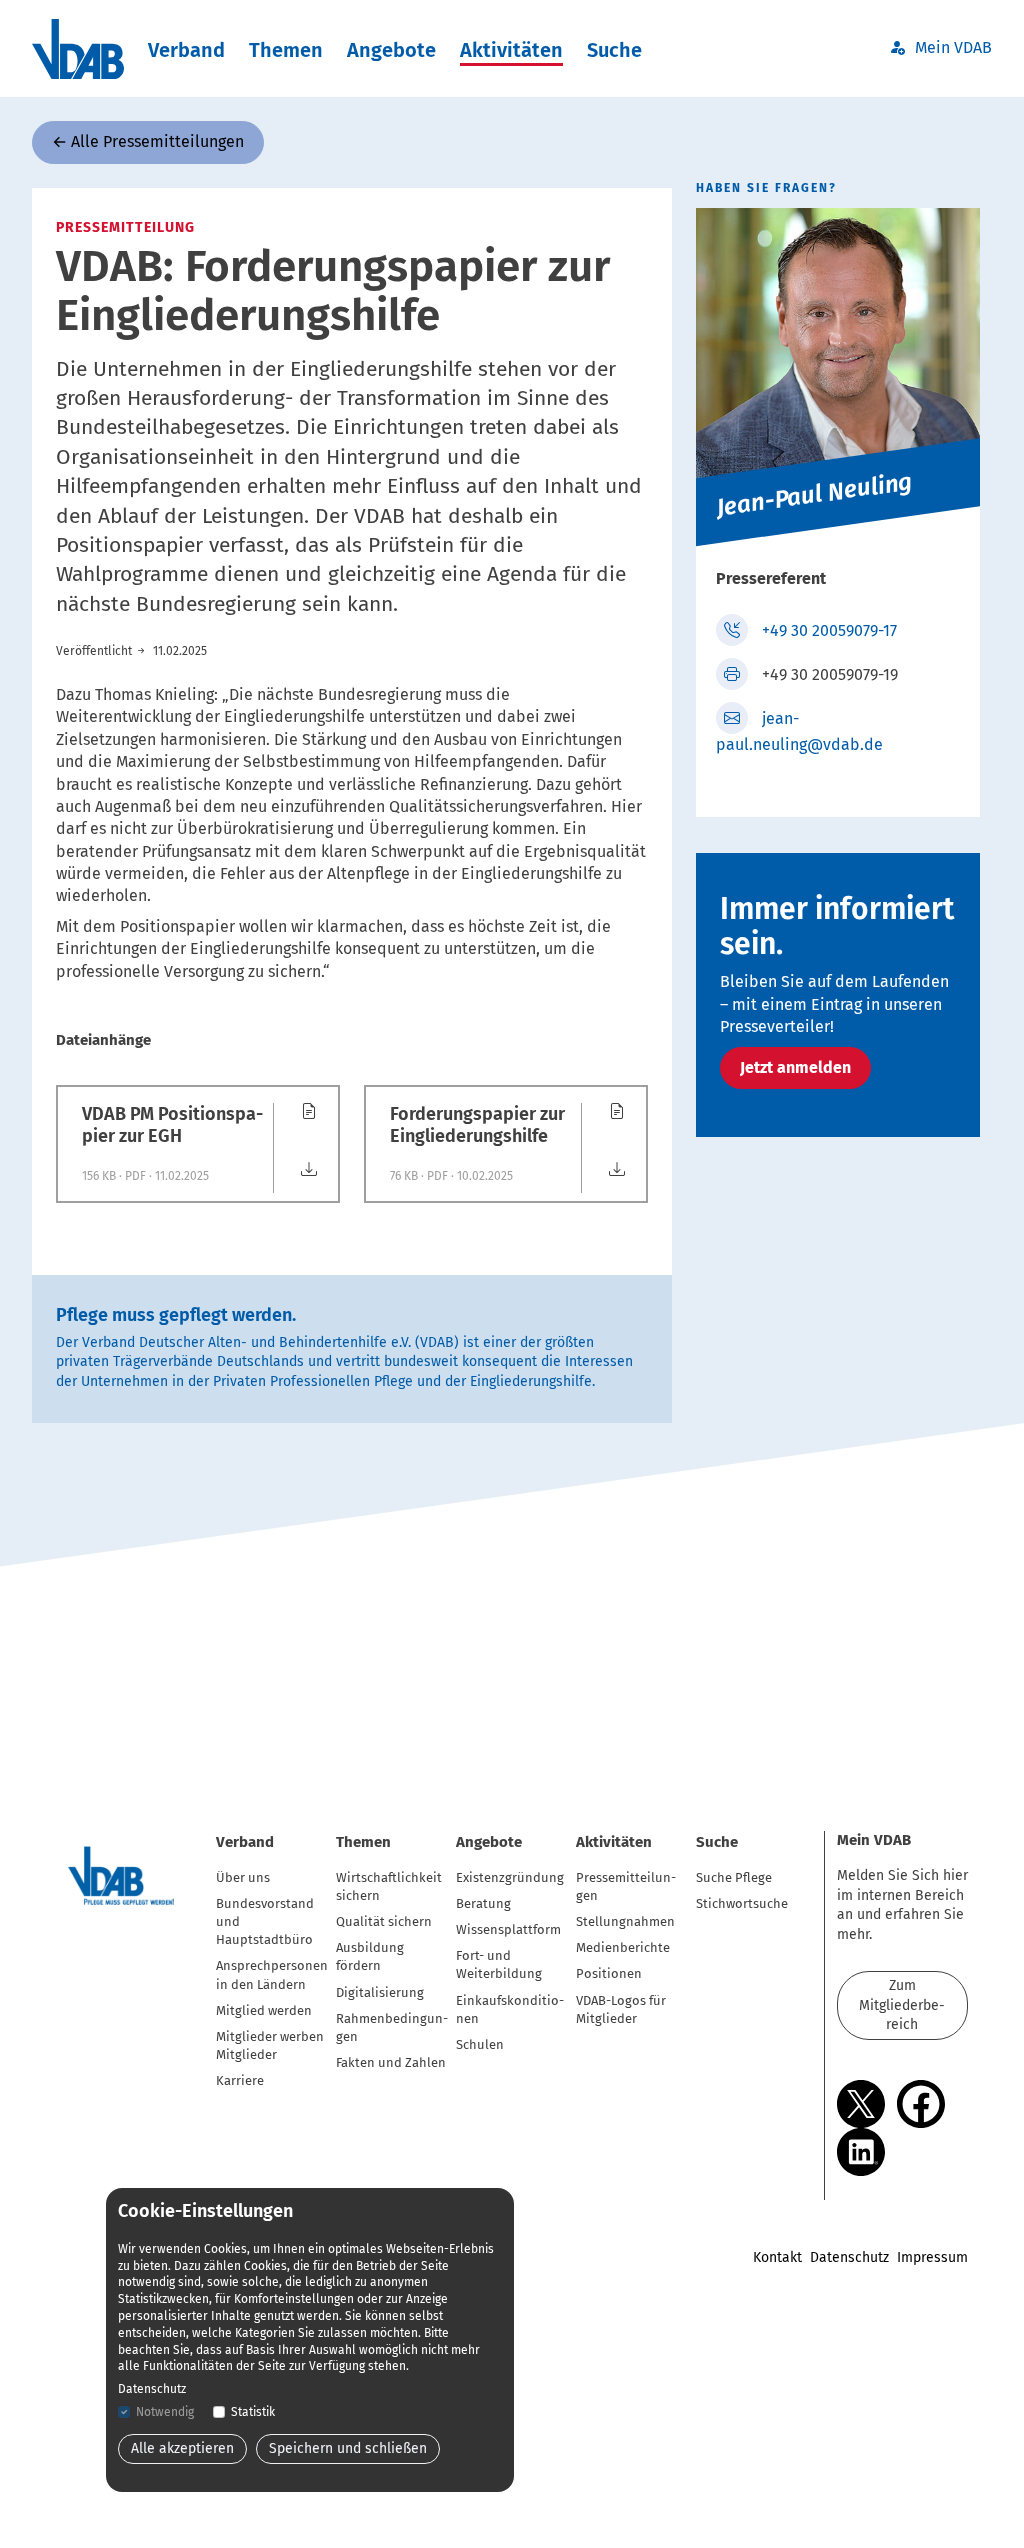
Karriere (240, 2080)
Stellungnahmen (625, 1921)
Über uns (243, 1877)
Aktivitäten (511, 50)
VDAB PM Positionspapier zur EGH (172, 1125)
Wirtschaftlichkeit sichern (389, 1886)
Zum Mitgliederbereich (902, 2005)
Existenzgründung (510, 1877)
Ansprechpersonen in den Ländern (272, 1974)
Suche (614, 50)
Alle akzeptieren (182, 2448)
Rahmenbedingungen (392, 2027)
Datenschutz (849, 2257)
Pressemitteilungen (626, 1886)
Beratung (483, 1903)
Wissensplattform (508, 1929)
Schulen (480, 2044)
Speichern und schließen (348, 2448)
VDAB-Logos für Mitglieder (621, 2009)
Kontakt (777, 2257)
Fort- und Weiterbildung (499, 1964)
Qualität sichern (384, 1921)
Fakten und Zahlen (391, 2062)
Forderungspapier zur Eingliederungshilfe (477, 1125)
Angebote (391, 50)
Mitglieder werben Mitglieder (270, 2045)
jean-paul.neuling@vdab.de (799, 731)
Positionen (609, 1973)
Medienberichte (623, 1947)
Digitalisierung (380, 1992)
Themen (286, 50)
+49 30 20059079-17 (829, 630)
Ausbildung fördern (370, 1956)
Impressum (932, 2257)
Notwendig (165, 2412)
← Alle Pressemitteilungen (148, 141)
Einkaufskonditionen (510, 2009)
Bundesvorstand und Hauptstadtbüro (265, 1921)
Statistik (253, 2412)
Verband (186, 50)
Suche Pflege (734, 1877)
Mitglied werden (264, 2010)
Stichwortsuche (742, 1903)
